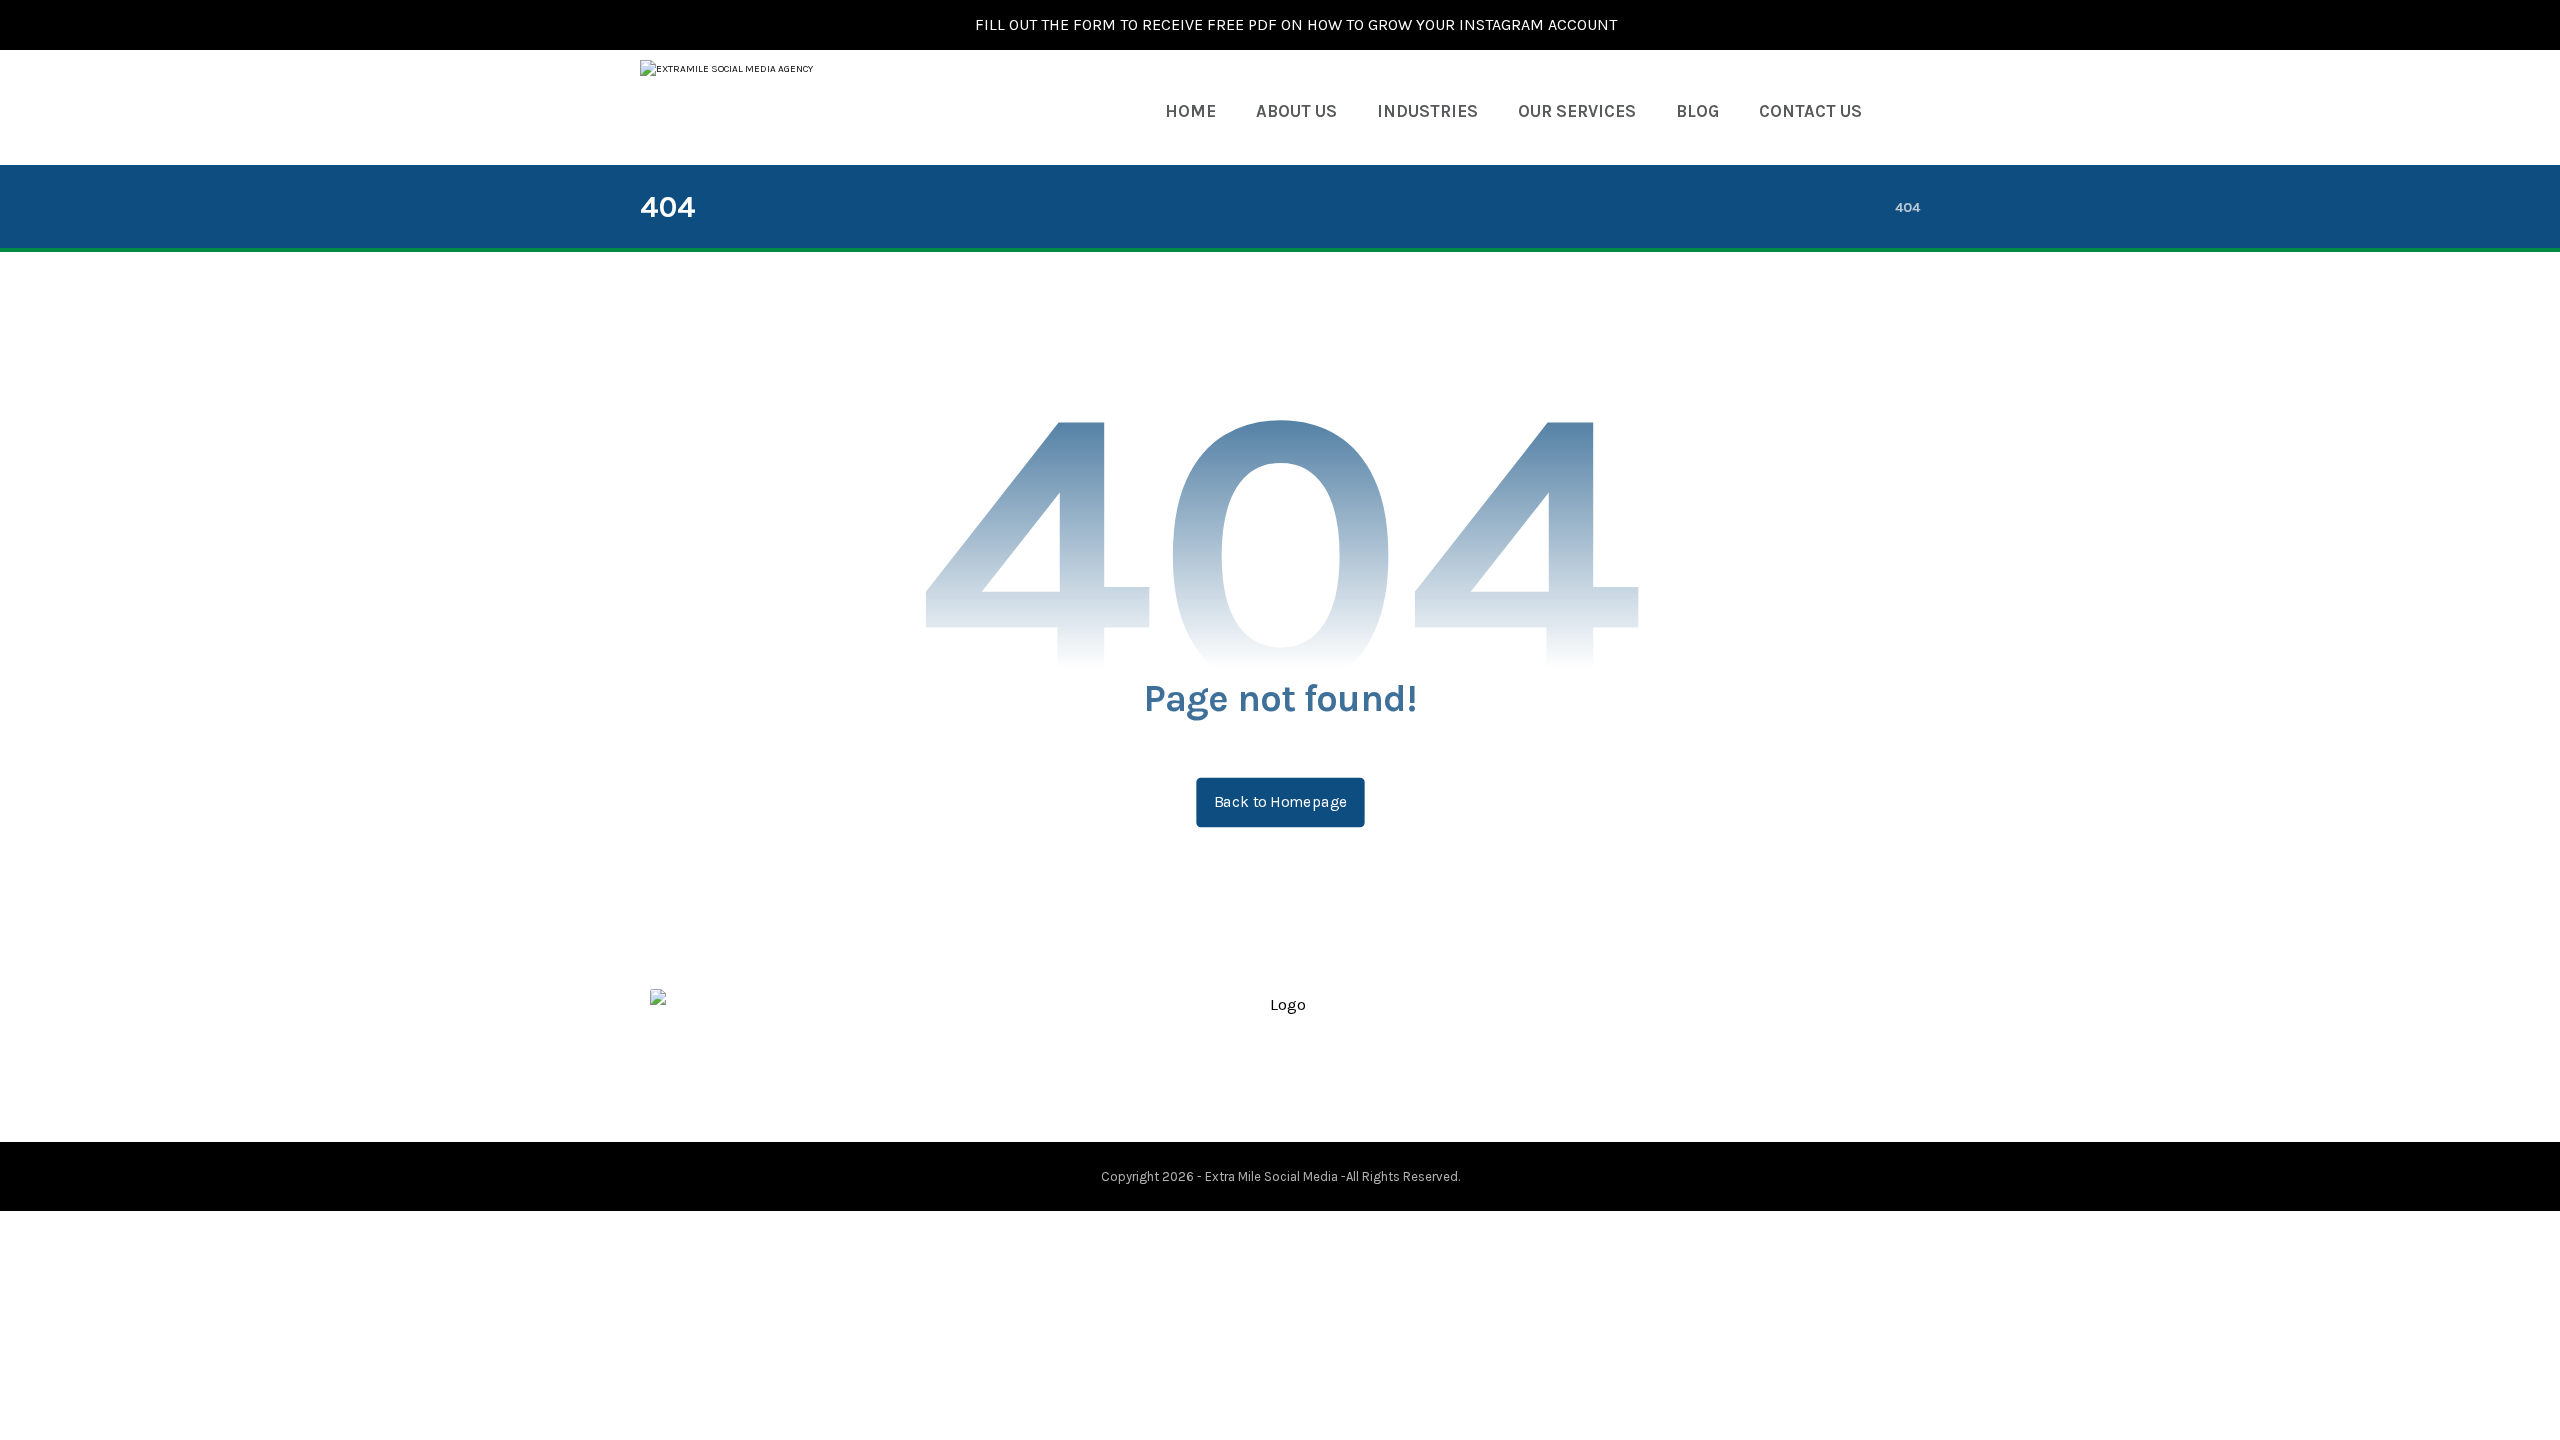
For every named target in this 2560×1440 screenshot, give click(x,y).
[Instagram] (1328, 1086)
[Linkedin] (1296, 1086)
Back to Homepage (1280, 802)
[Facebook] (1232, 1086)
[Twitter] (1264, 1086)
